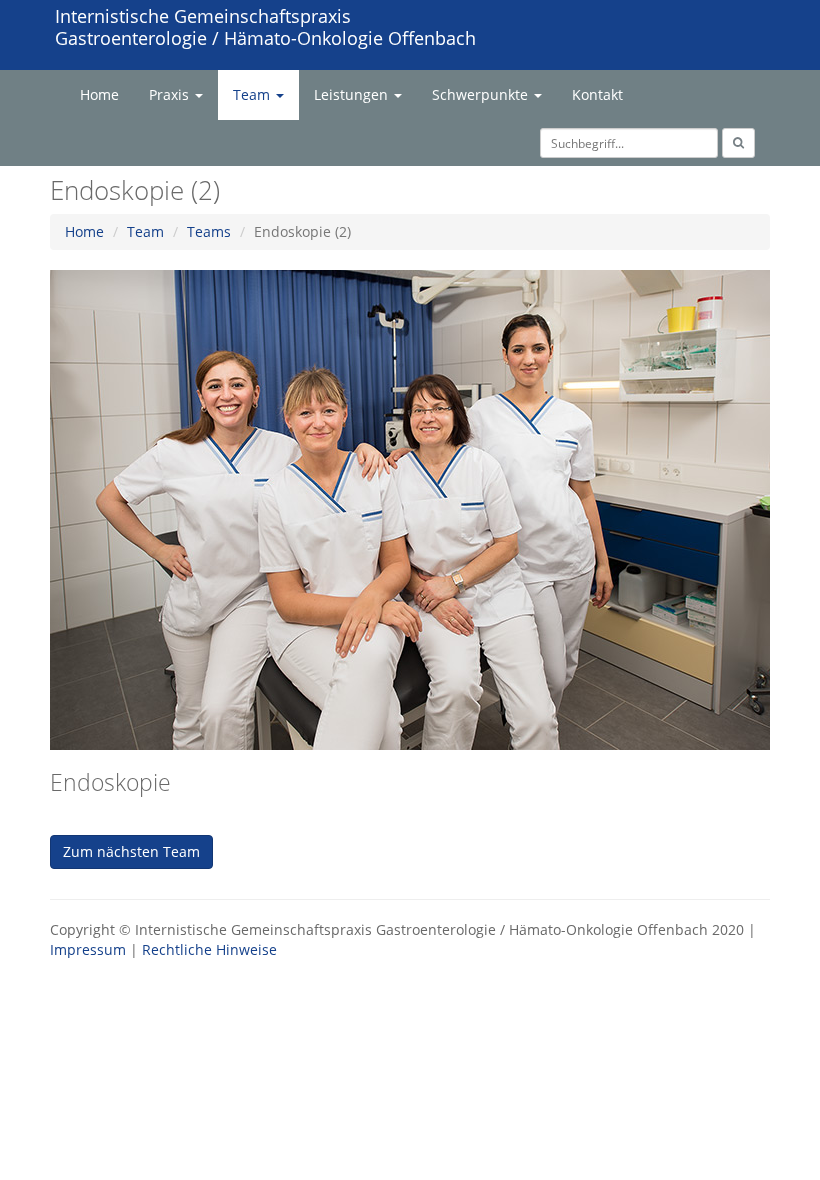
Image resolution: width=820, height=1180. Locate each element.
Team (253, 94)
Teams (209, 231)
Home (99, 94)
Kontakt (597, 94)
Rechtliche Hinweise (209, 949)
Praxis (171, 94)
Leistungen (353, 94)
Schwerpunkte (482, 94)
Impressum (88, 949)
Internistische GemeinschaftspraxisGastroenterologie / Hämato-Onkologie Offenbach (265, 27)
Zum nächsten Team (131, 851)
